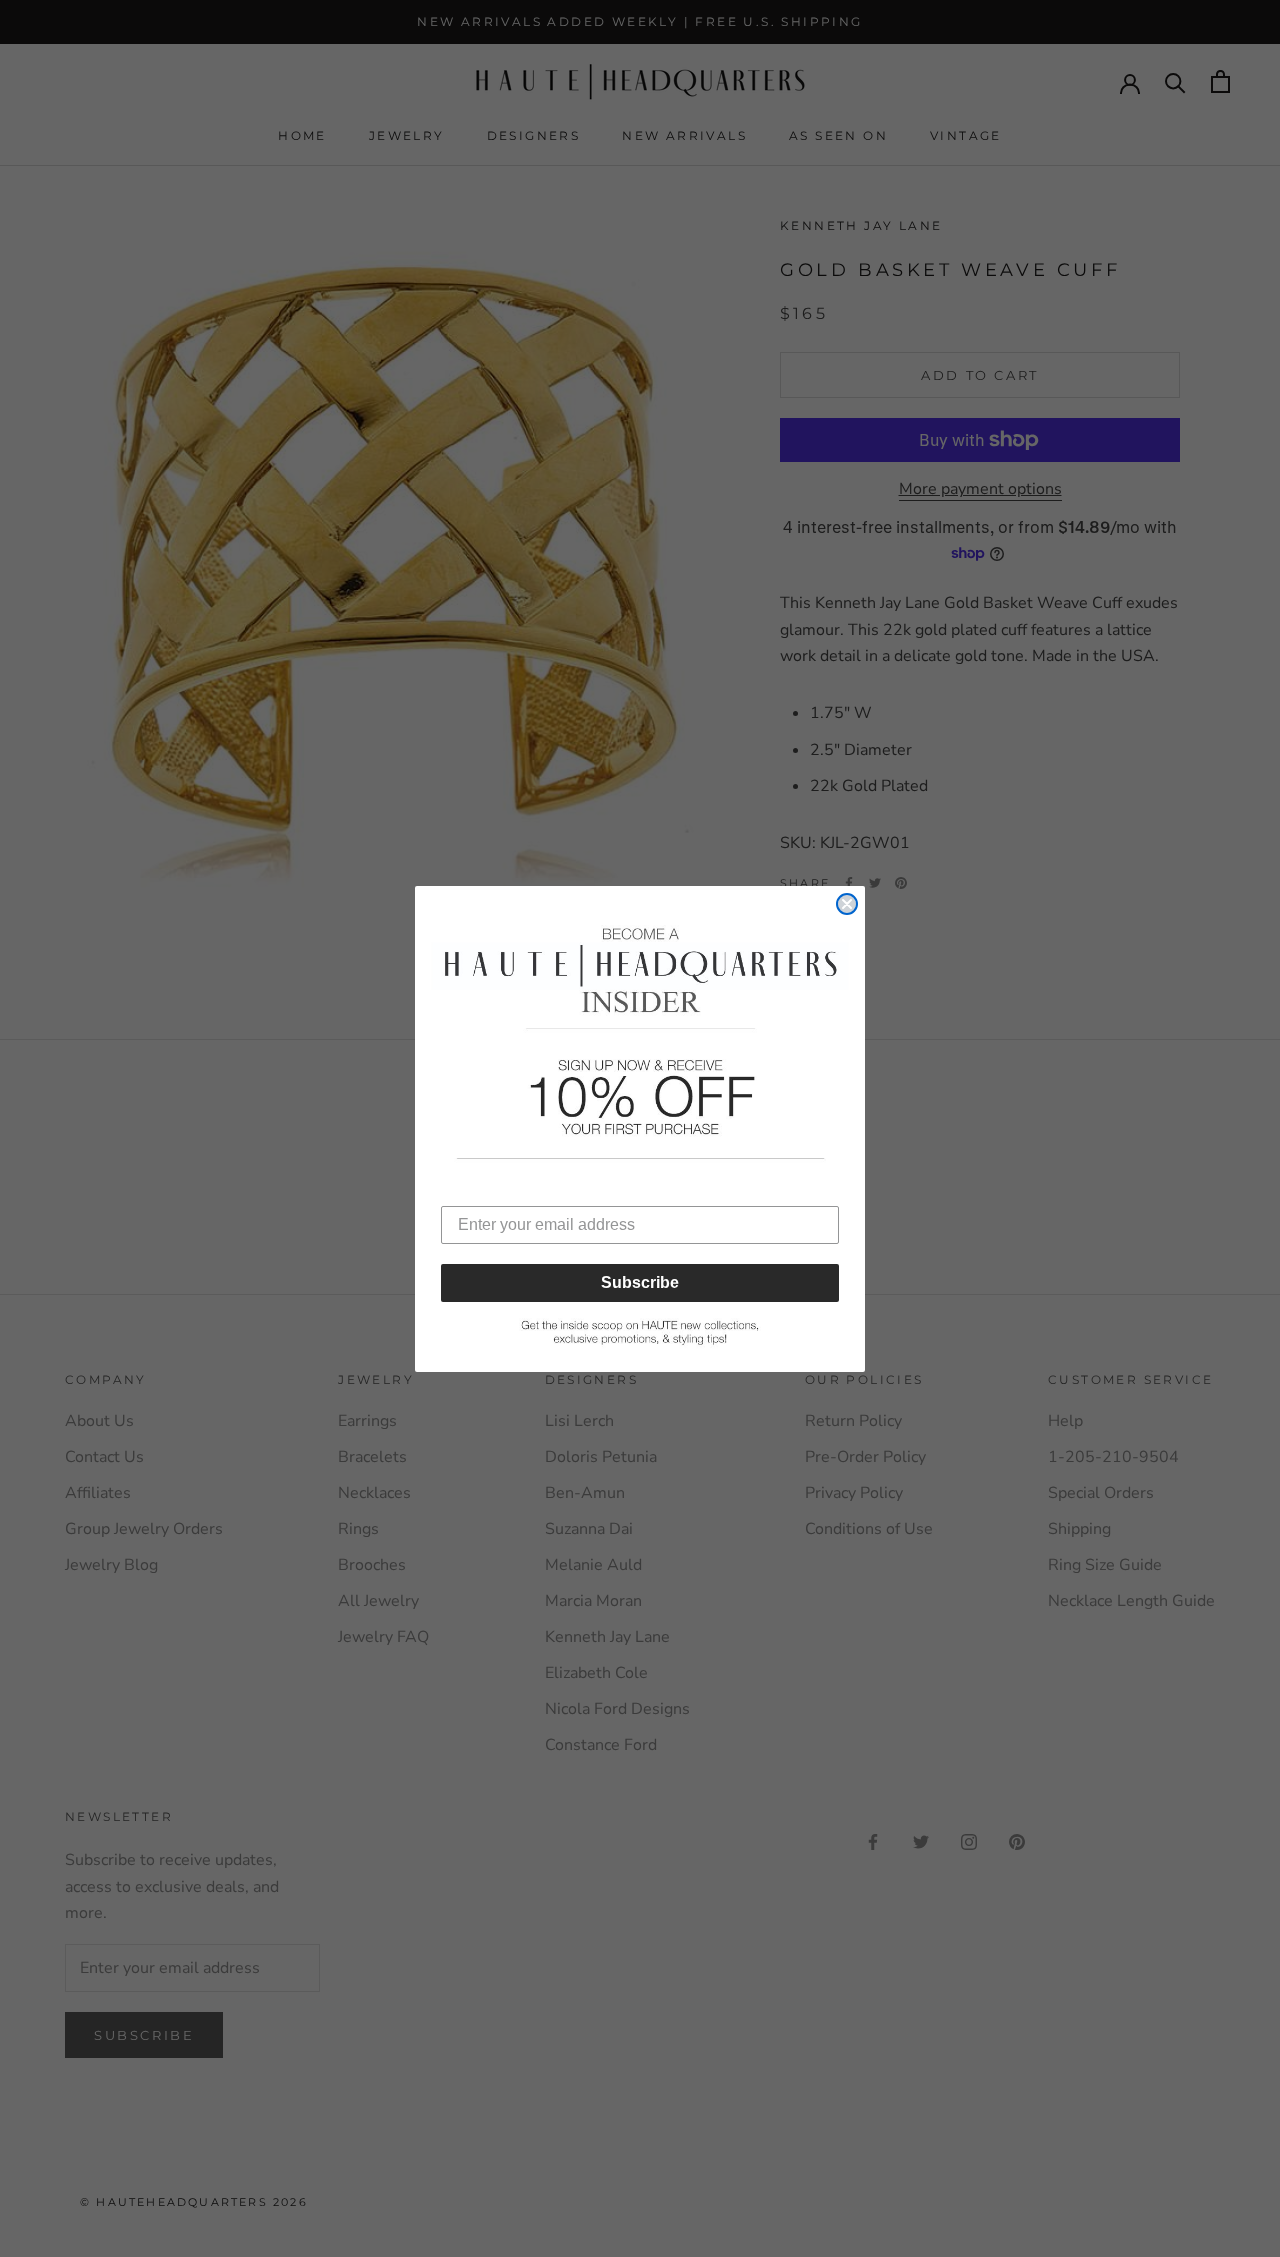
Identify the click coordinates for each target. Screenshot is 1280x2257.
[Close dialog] (847, 904)
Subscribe (640, 1282)
